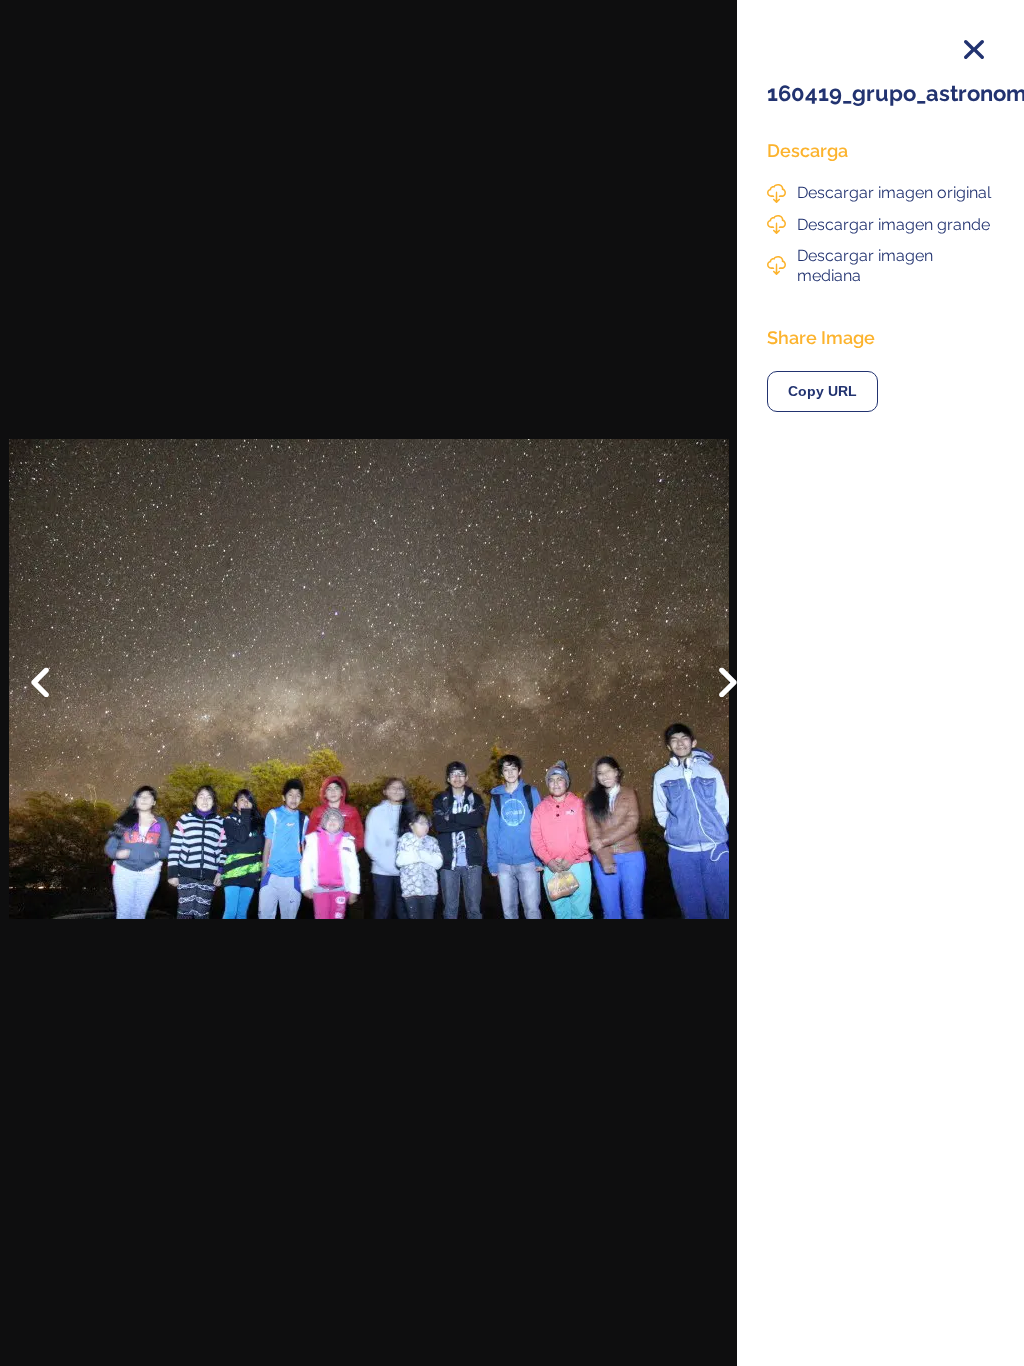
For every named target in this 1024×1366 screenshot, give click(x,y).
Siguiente (713, 697)
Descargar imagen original (894, 192)
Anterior (54, 667)
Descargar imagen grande (893, 224)
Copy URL (822, 391)
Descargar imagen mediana (865, 265)
